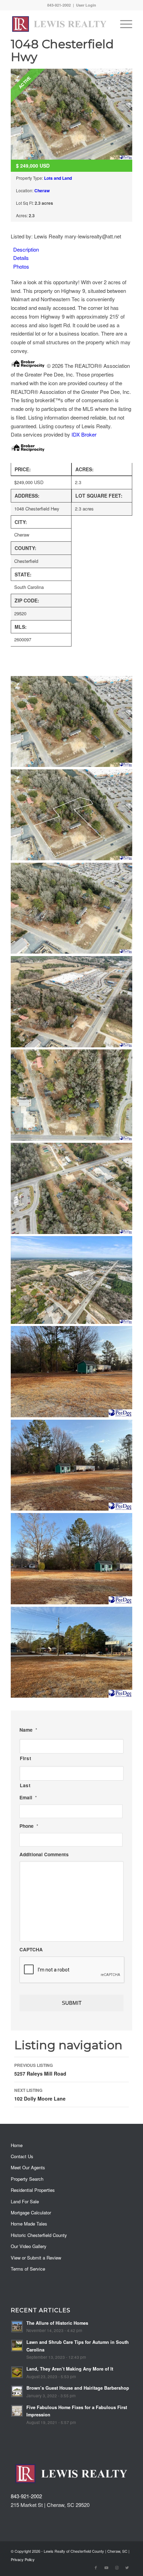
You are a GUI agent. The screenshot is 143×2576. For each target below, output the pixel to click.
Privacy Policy (23, 2559)
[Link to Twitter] (127, 2567)
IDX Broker (84, 434)
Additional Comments (44, 1855)
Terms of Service (28, 2269)
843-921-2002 (26, 2496)
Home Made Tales (29, 2224)
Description (26, 249)
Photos (21, 266)
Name (28, 1730)
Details (21, 258)
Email (28, 1798)
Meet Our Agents (28, 2167)
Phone (29, 1826)
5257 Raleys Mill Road (40, 2070)
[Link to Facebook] (96, 2567)
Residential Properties (33, 2190)
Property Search (27, 2179)
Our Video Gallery (29, 2246)
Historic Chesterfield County (39, 2235)
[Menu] (123, 24)
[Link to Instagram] (117, 2567)
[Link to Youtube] (106, 2567)
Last (25, 1785)
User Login (86, 5)
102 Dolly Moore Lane (40, 2094)
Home (17, 2145)
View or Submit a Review (36, 2258)
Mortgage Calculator (31, 2212)
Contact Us (22, 2156)
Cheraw (42, 191)
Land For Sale (25, 2201)
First (26, 1758)
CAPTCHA (31, 1950)
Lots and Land (58, 178)
